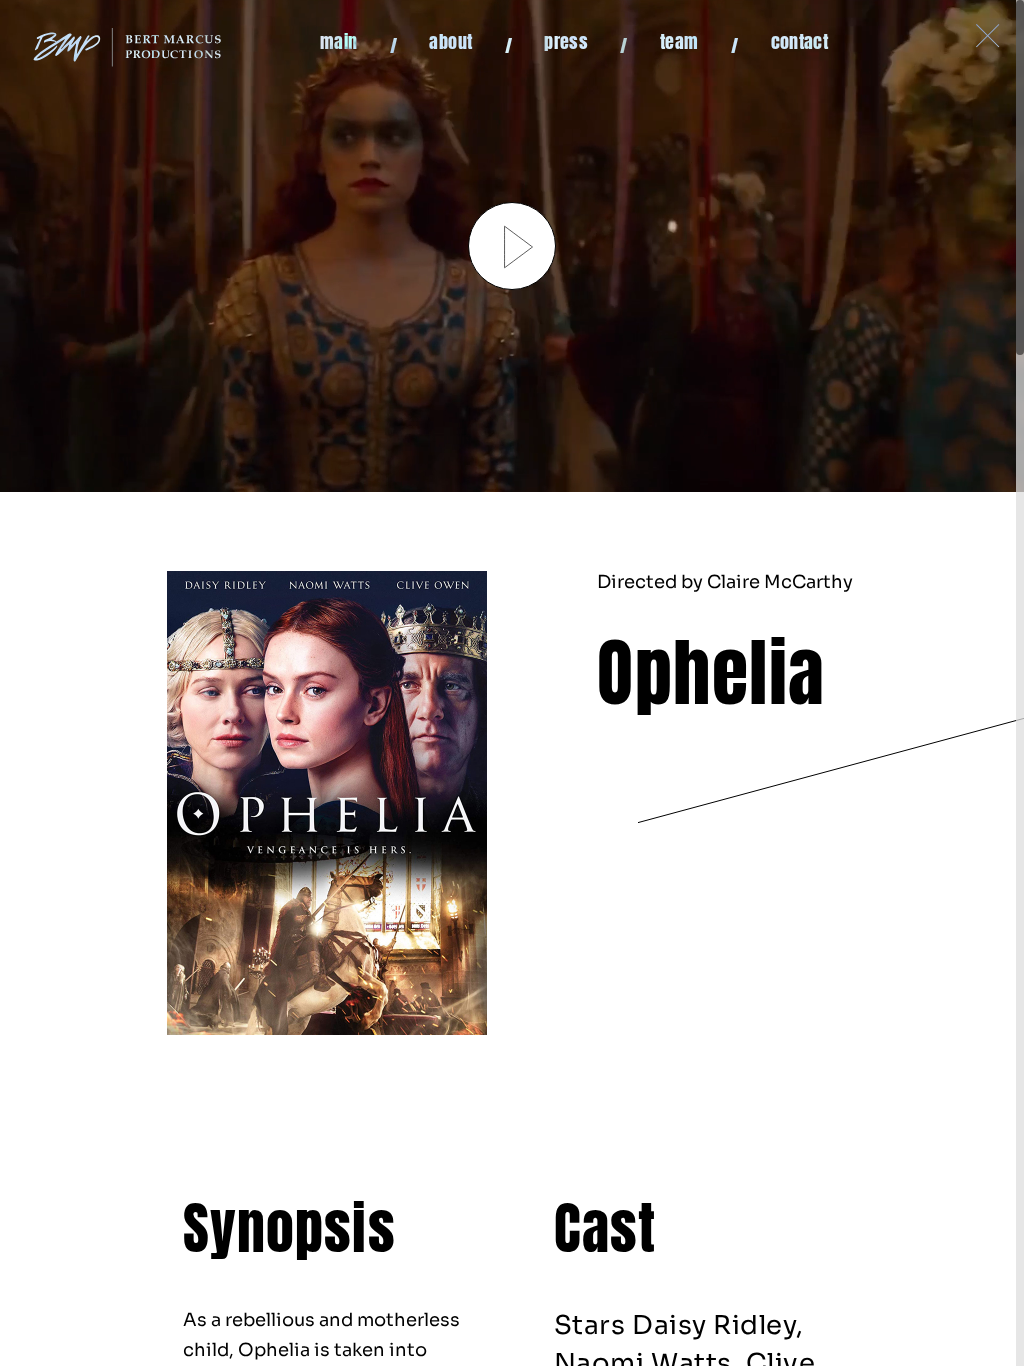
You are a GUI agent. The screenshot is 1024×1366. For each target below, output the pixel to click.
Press (566, 43)
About (450, 43)
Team (679, 43)
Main (338, 43)
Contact (800, 43)
